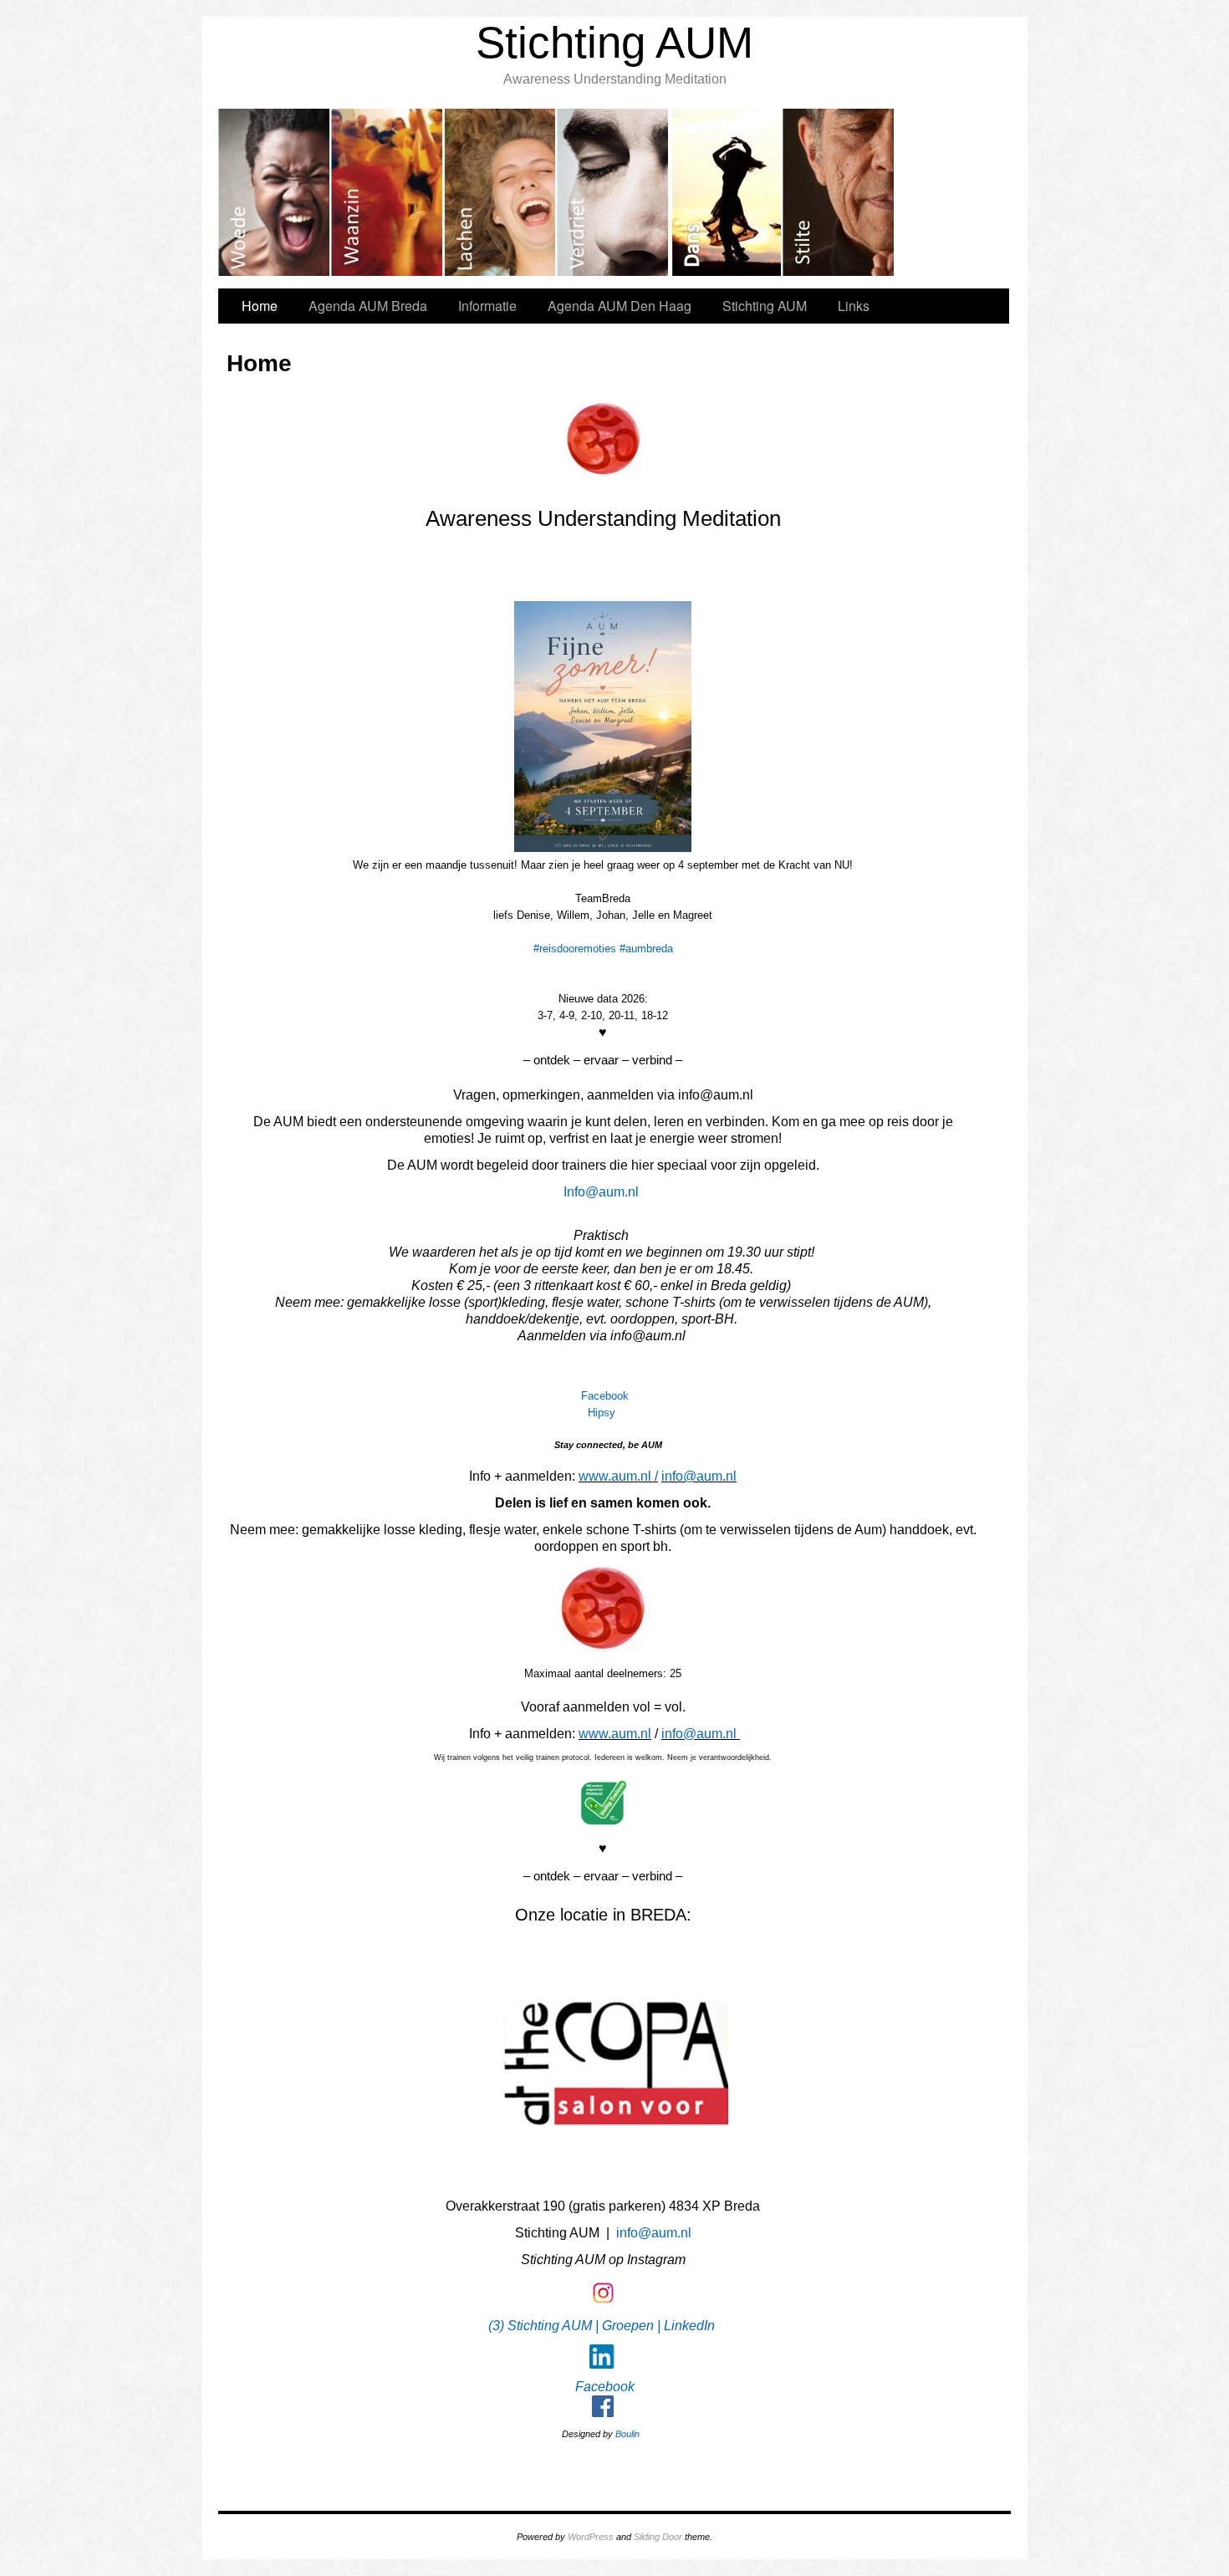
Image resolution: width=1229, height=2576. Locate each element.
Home (260, 306)
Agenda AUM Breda (368, 306)
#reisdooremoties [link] (575, 949)
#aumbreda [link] (646, 949)
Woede (275, 192)
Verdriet (613, 192)
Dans (726, 192)
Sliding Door (658, 2537)
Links (854, 306)
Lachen (500, 192)
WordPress (591, 2537)
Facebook (605, 1396)
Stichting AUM (614, 42)
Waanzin (388, 192)
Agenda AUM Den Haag (620, 306)
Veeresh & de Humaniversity (839, 192)
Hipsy (602, 1413)
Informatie (487, 306)
